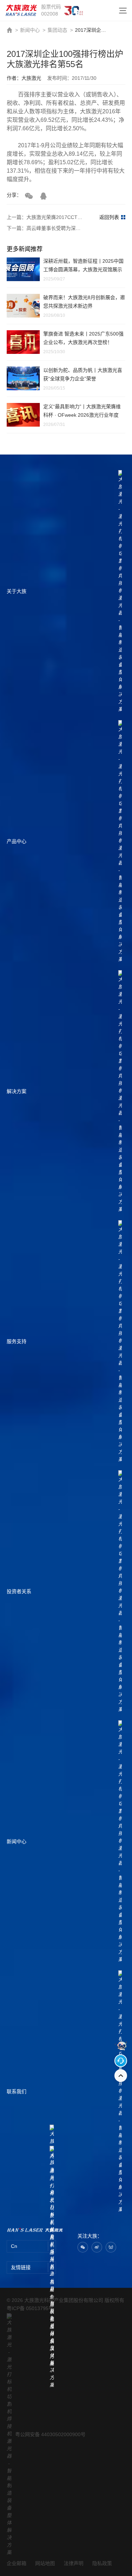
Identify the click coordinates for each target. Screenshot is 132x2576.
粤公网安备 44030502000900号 (50, 2434)
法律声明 (74, 2563)
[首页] (21, 10)
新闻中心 (30, 30)
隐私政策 (102, 2563)
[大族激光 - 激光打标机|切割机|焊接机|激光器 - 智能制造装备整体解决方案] (35, 2230)
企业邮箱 (17, 2563)
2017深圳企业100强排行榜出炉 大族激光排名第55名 (93, 30)
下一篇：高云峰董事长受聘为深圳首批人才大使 (46, 228)
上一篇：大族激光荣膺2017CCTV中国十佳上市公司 (46, 217)
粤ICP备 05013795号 (30, 2308)
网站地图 (45, 2563)
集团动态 (57, 30)
